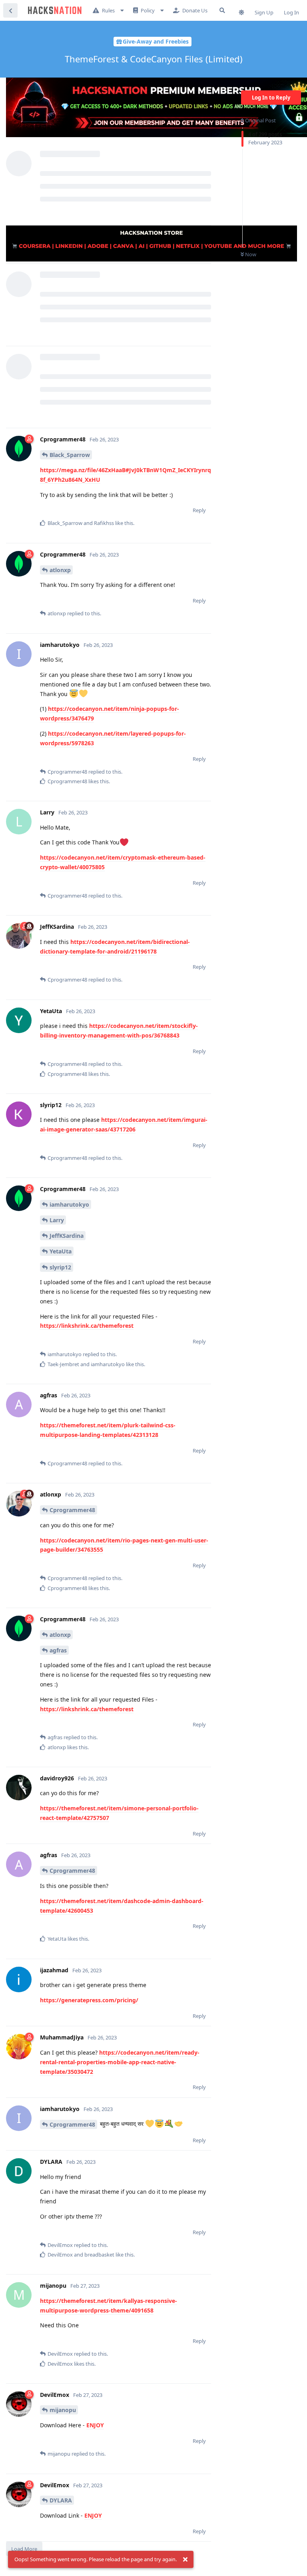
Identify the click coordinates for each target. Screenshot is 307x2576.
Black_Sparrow (70, 455)
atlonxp (60, 570)
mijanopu (63, 2410)
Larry (57, 1220)
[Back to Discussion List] (10, 10)
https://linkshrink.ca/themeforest (87, 1326)
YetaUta (61, 1251)
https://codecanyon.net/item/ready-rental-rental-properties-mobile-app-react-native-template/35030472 (120, 2062)
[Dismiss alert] (185, 2560)
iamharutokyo (69, 1204)
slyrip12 (60, 1267)
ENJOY (95, 2425)
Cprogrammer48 (72, 1510)
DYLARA (61, 2500)
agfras (58, 1650)
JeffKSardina (67, 1236)
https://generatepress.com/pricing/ (89, 2000)
